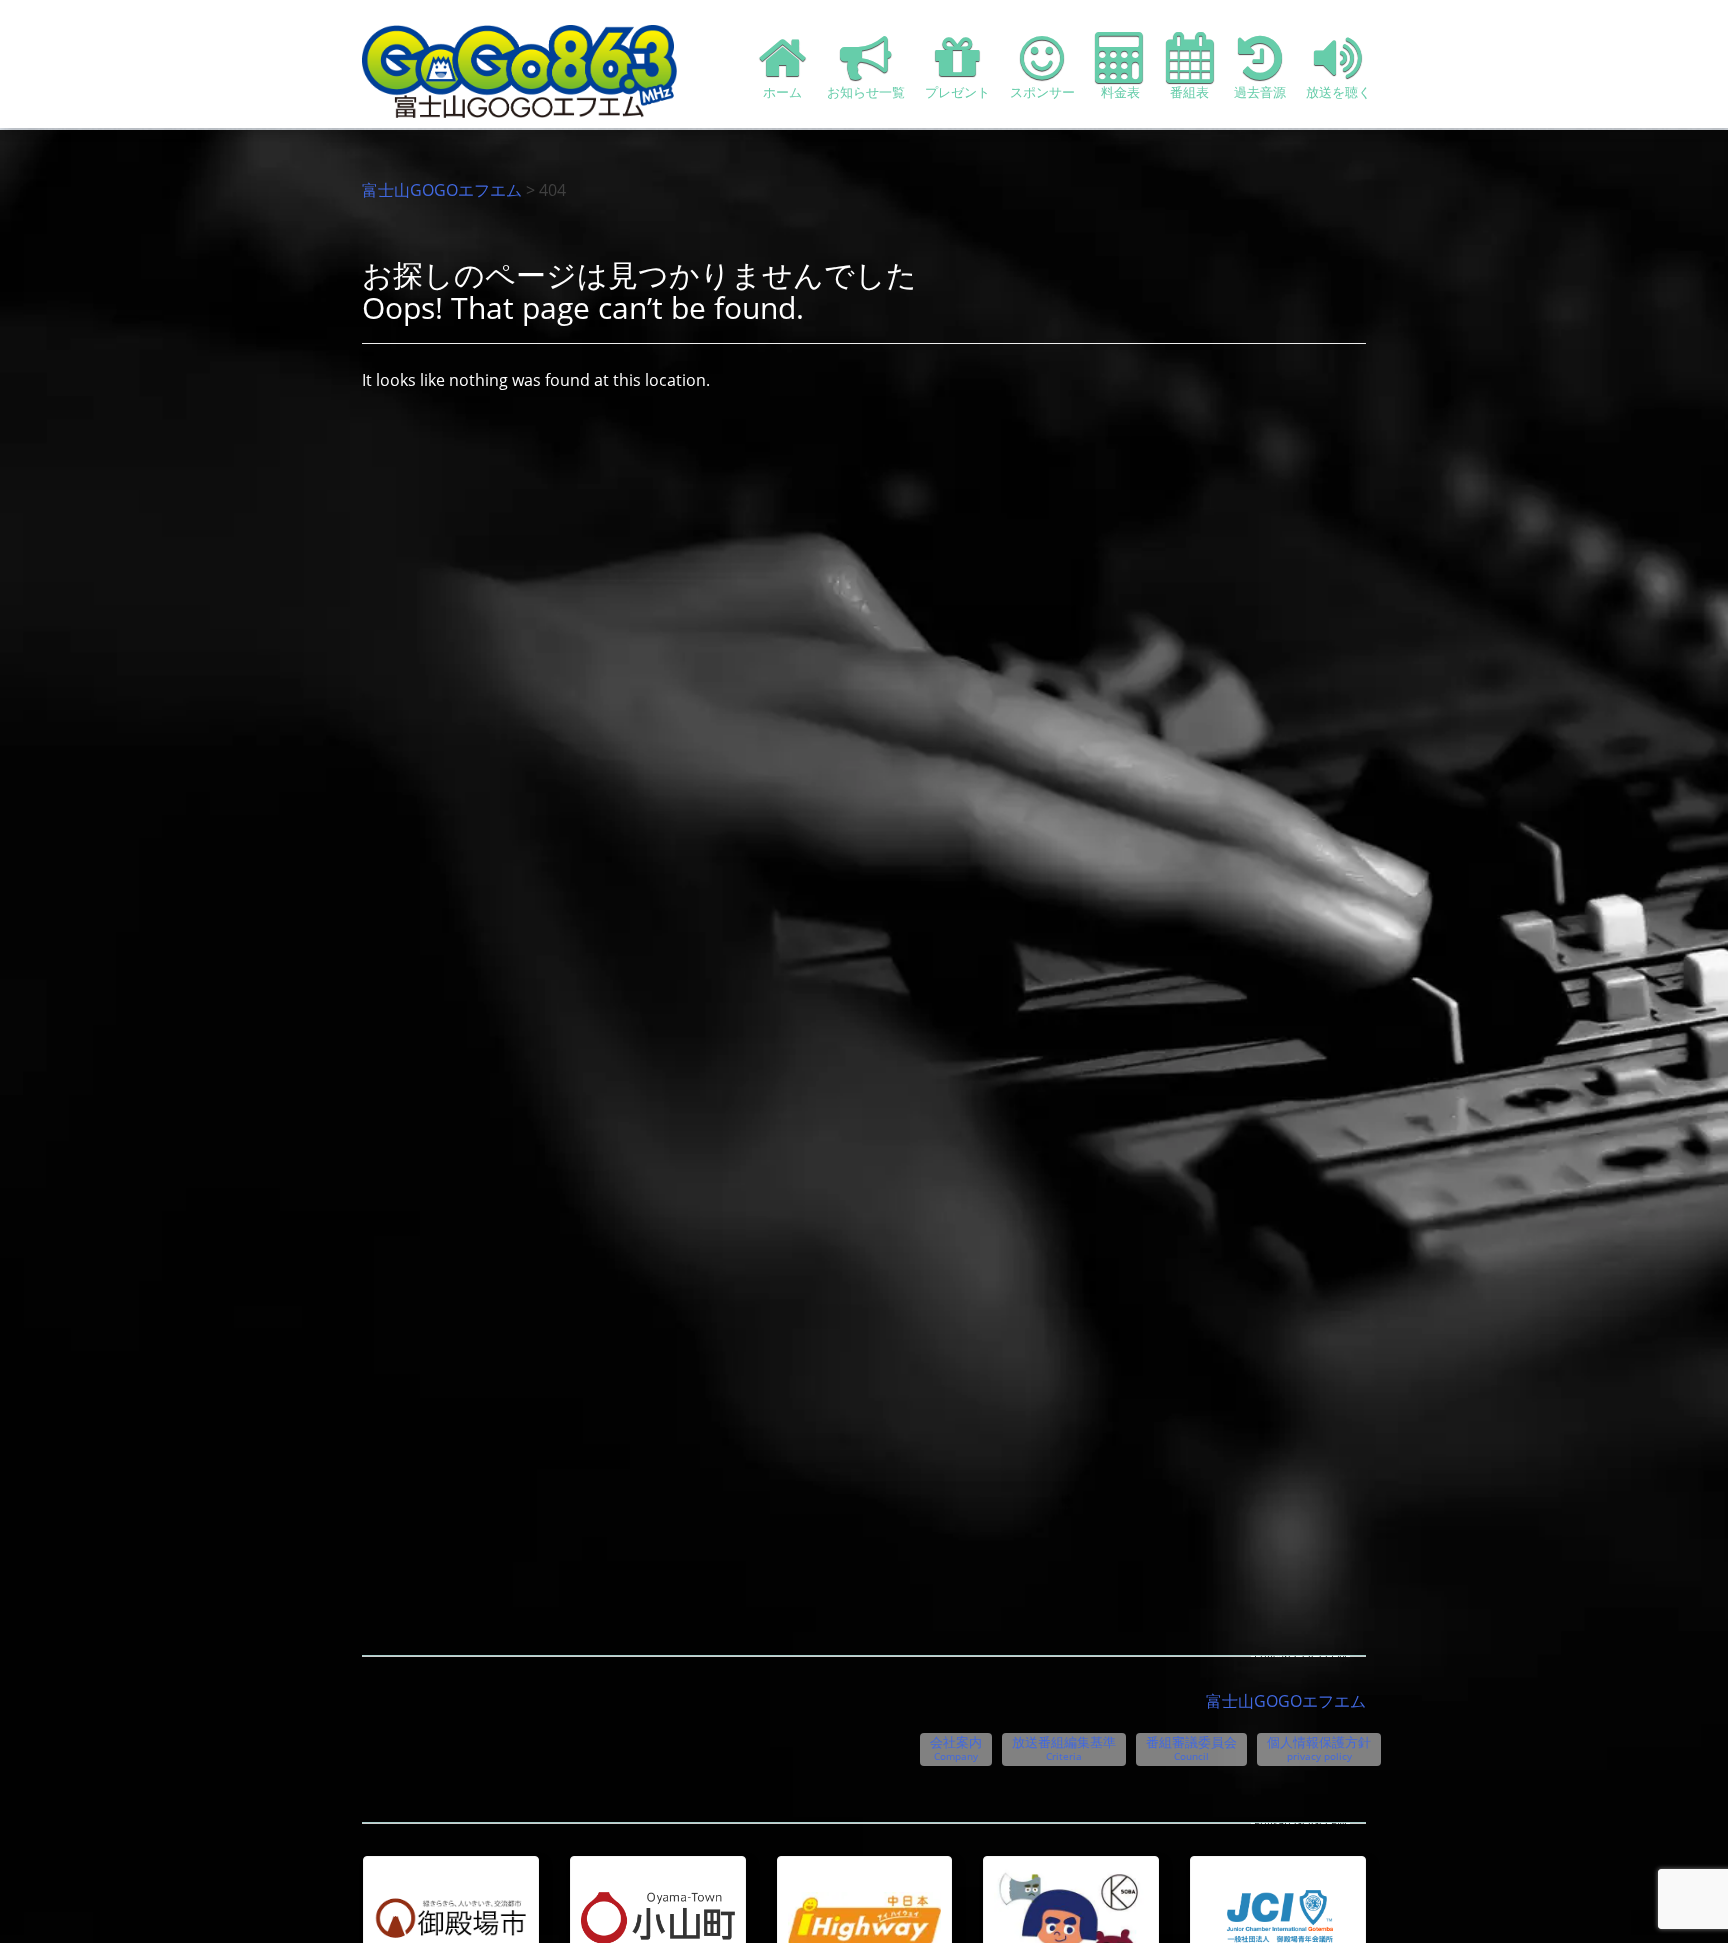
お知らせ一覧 (866, 92)
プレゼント (957, 92)
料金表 (1120, 92)
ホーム (782, 92)
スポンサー (1042, 92)
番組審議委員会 (1191, 1748)
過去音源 (1260, 92)
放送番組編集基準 (1064, 1748)
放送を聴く (1338, 92)
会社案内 (956, 1748)
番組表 (1189, 92)
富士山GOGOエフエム (442, 190)
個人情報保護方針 (1319, 1748)
